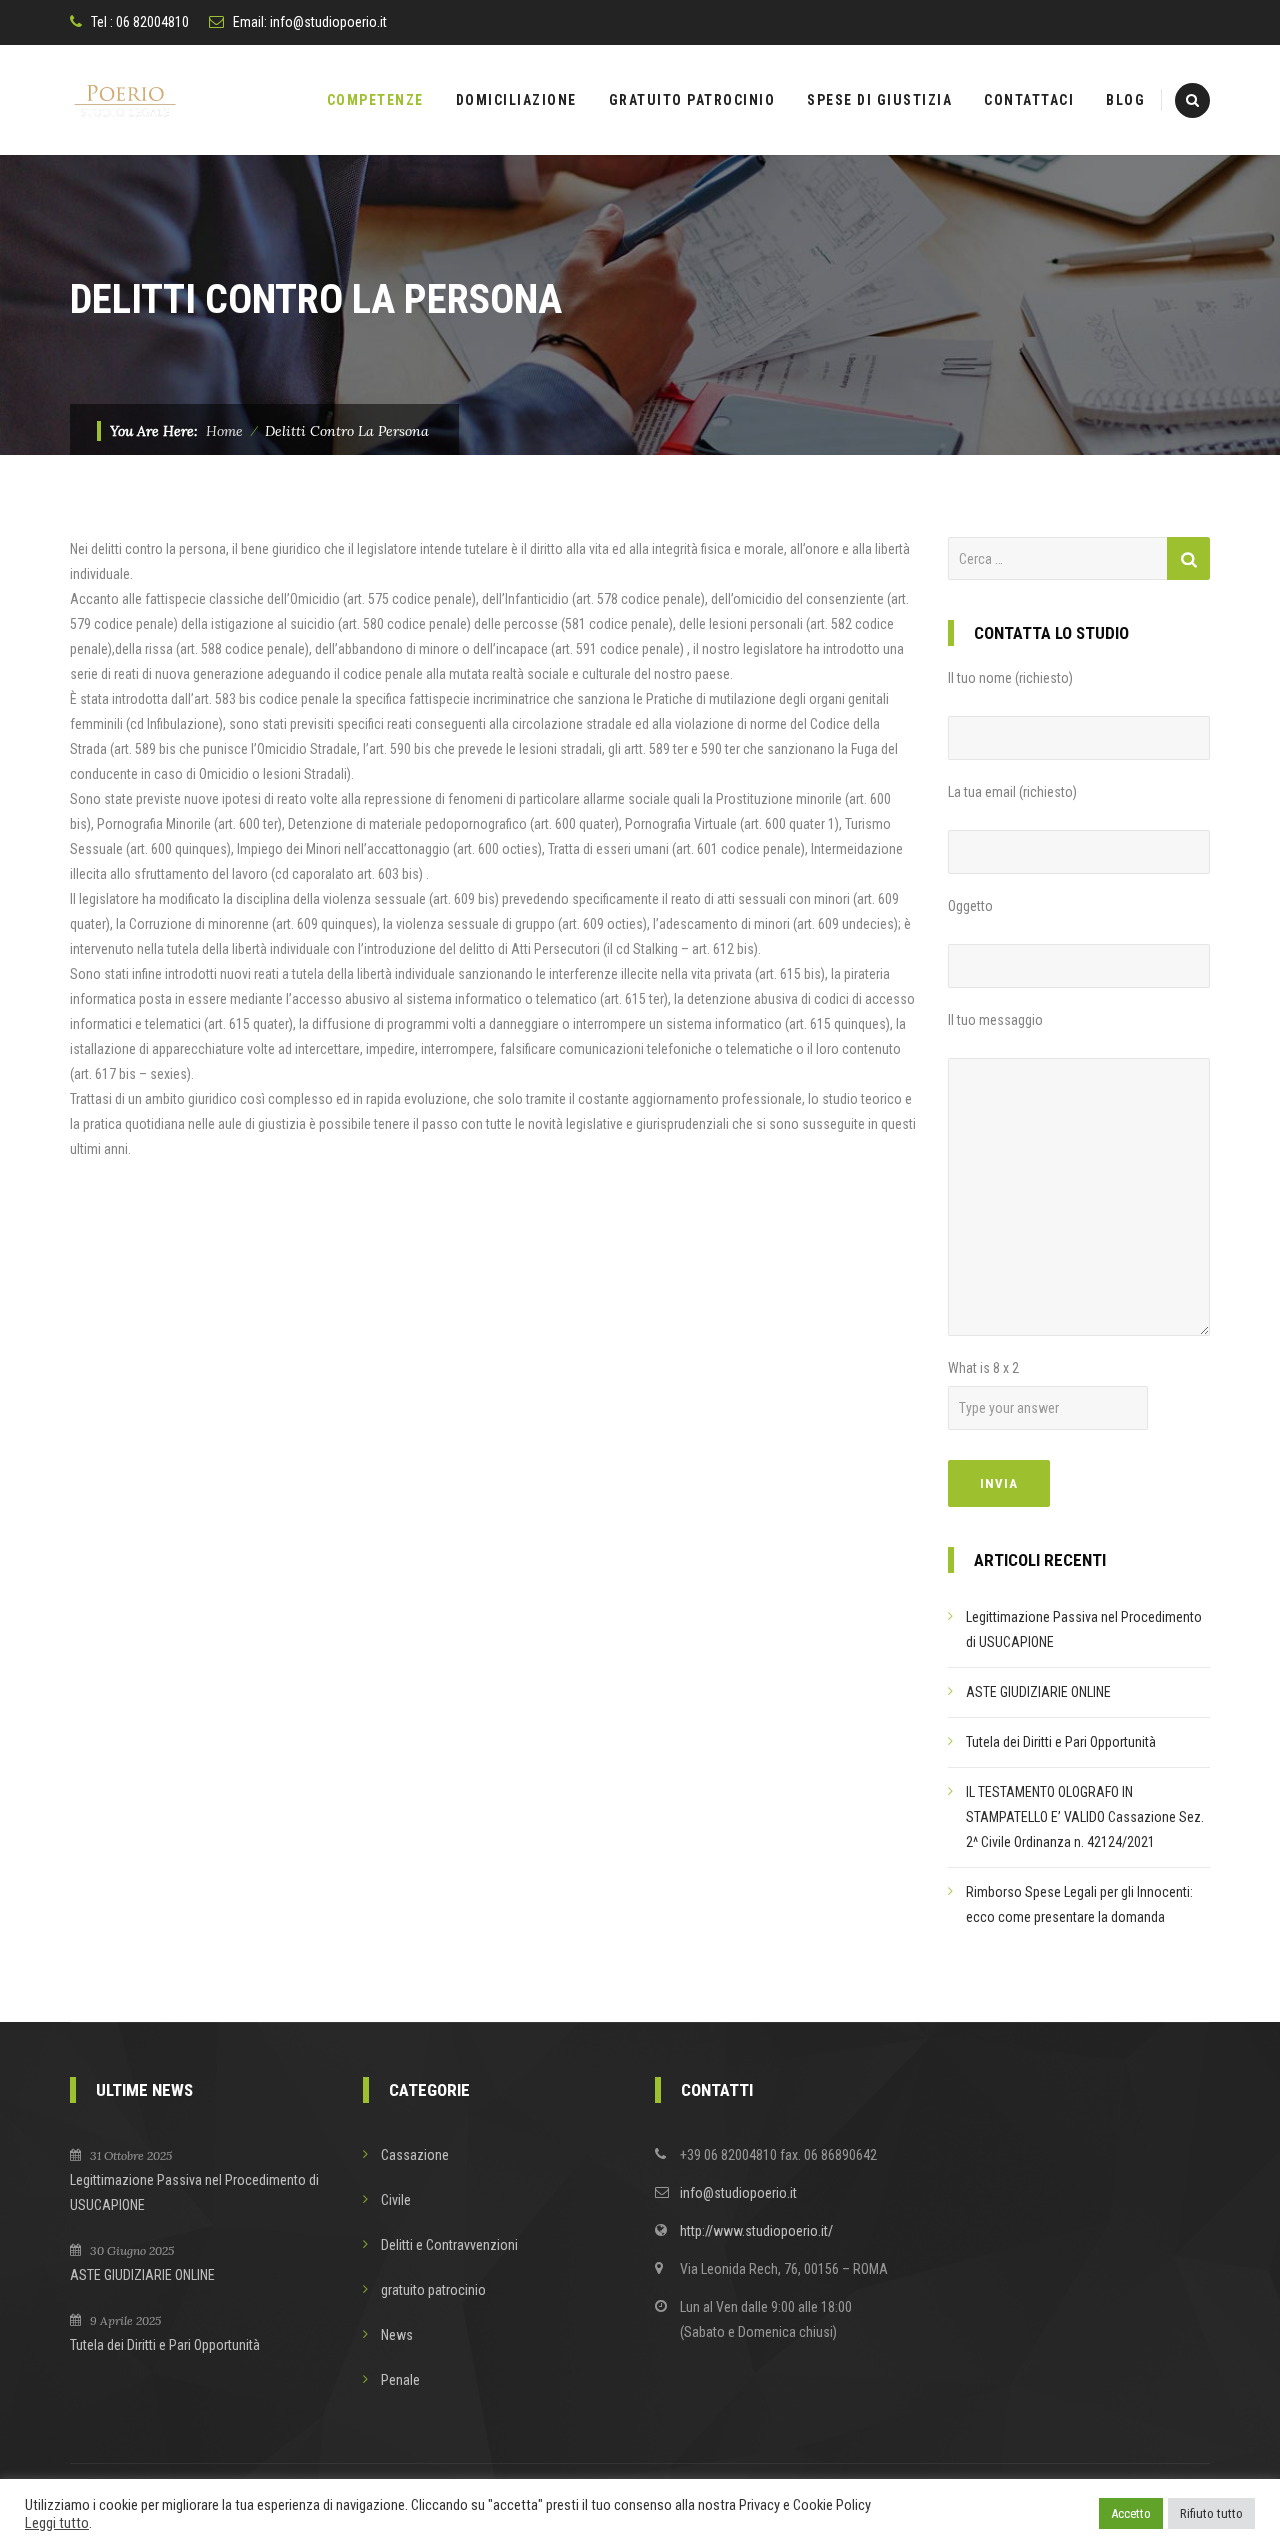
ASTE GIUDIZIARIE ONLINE (1038, 1692)
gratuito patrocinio (433, 2290)
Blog (1125, 100)
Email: (251, 22)
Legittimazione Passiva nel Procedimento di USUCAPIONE (1084, 1629)
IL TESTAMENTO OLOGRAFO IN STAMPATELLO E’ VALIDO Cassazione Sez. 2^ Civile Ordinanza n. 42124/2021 (1085, 1817)
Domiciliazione (516, 100)
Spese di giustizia (879, 100)
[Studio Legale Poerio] (125, 100)
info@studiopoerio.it (328, 22)
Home (224, 431)
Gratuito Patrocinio (692, 100)
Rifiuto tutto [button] (1211, 2513)
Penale (400, 2380)
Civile (396, 2200)
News (397, 2335)
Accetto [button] (1131, 2513)
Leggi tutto (57, 2523)
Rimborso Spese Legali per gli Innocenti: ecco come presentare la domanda (1079, 1904)
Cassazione (415, 2155)
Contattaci (1029, 100)
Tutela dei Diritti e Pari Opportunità (1061, 1742)
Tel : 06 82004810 (140, 22)
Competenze (375, 100)
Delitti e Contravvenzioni (449, 2245)
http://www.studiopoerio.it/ (756, 2231)
